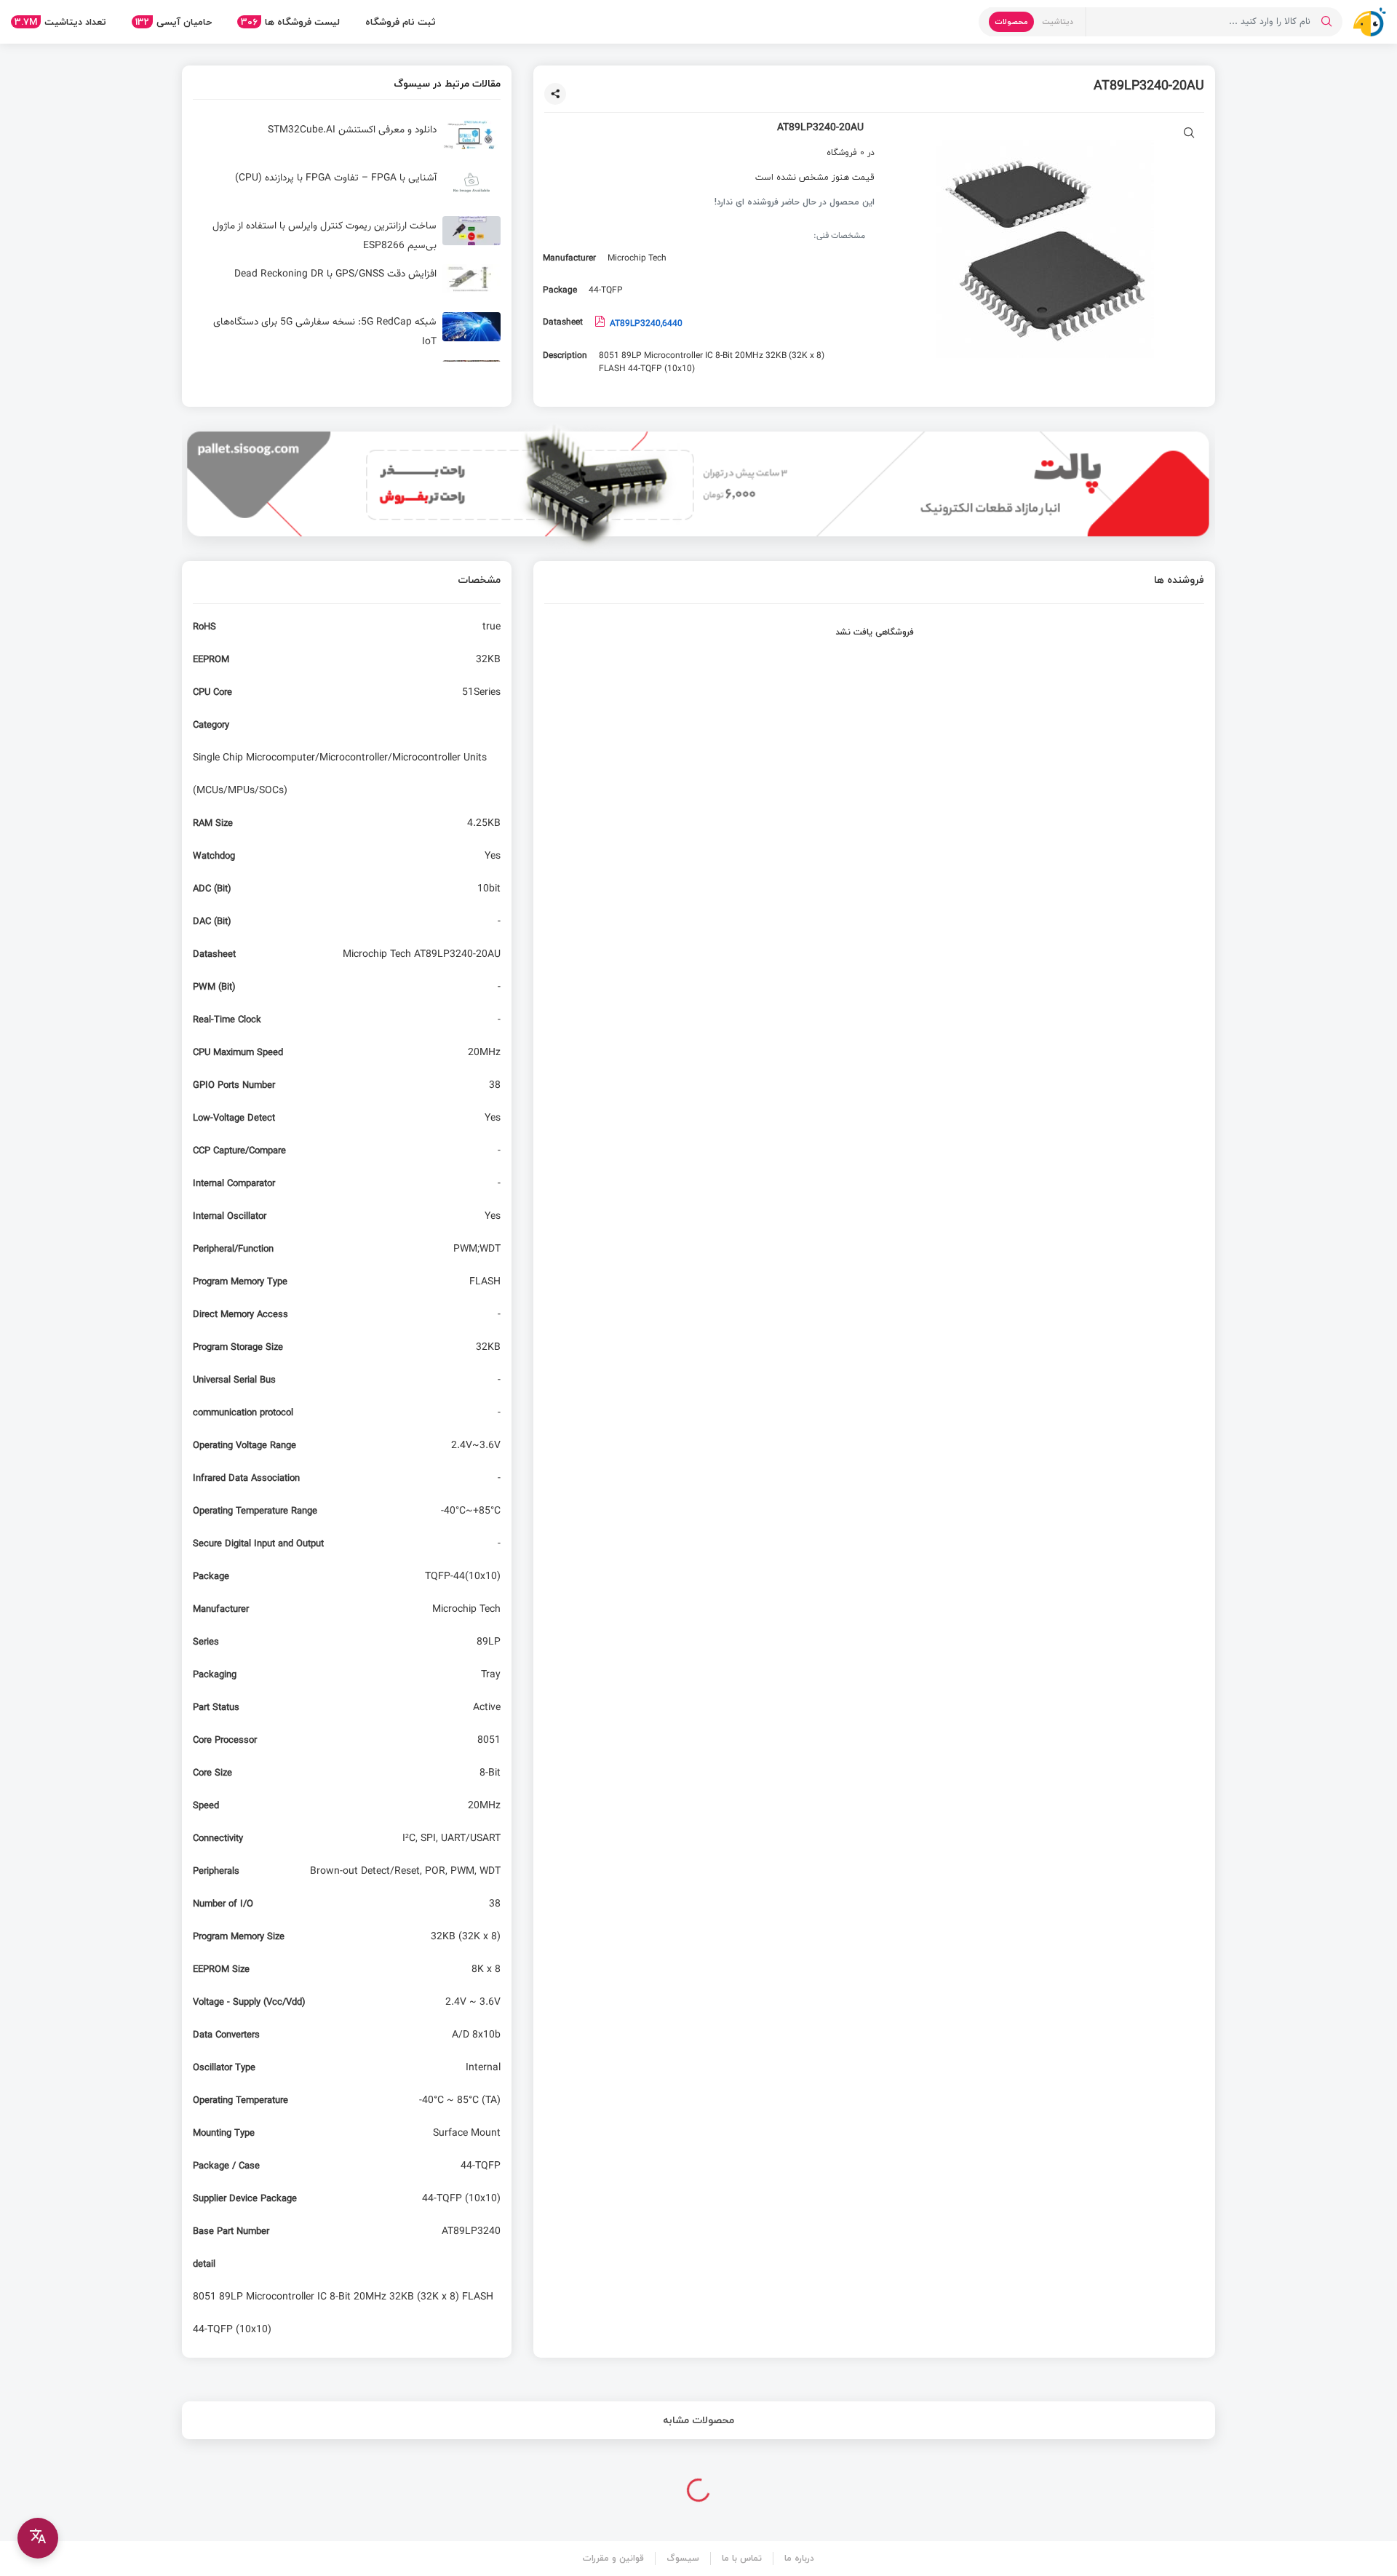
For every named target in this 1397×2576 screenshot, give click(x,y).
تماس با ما (742, 2558)
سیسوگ (683, 2558)
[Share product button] (555, 94)
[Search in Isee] (1326, 22)
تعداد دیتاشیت (60, 22)
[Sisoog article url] (347, 140)
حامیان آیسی (174, 22)
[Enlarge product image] (1189, 134)
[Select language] (38, 2538)
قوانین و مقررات (613, 2558)
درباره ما (799, 2558)
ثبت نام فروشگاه (401, 22)
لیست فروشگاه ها (290, 22)
